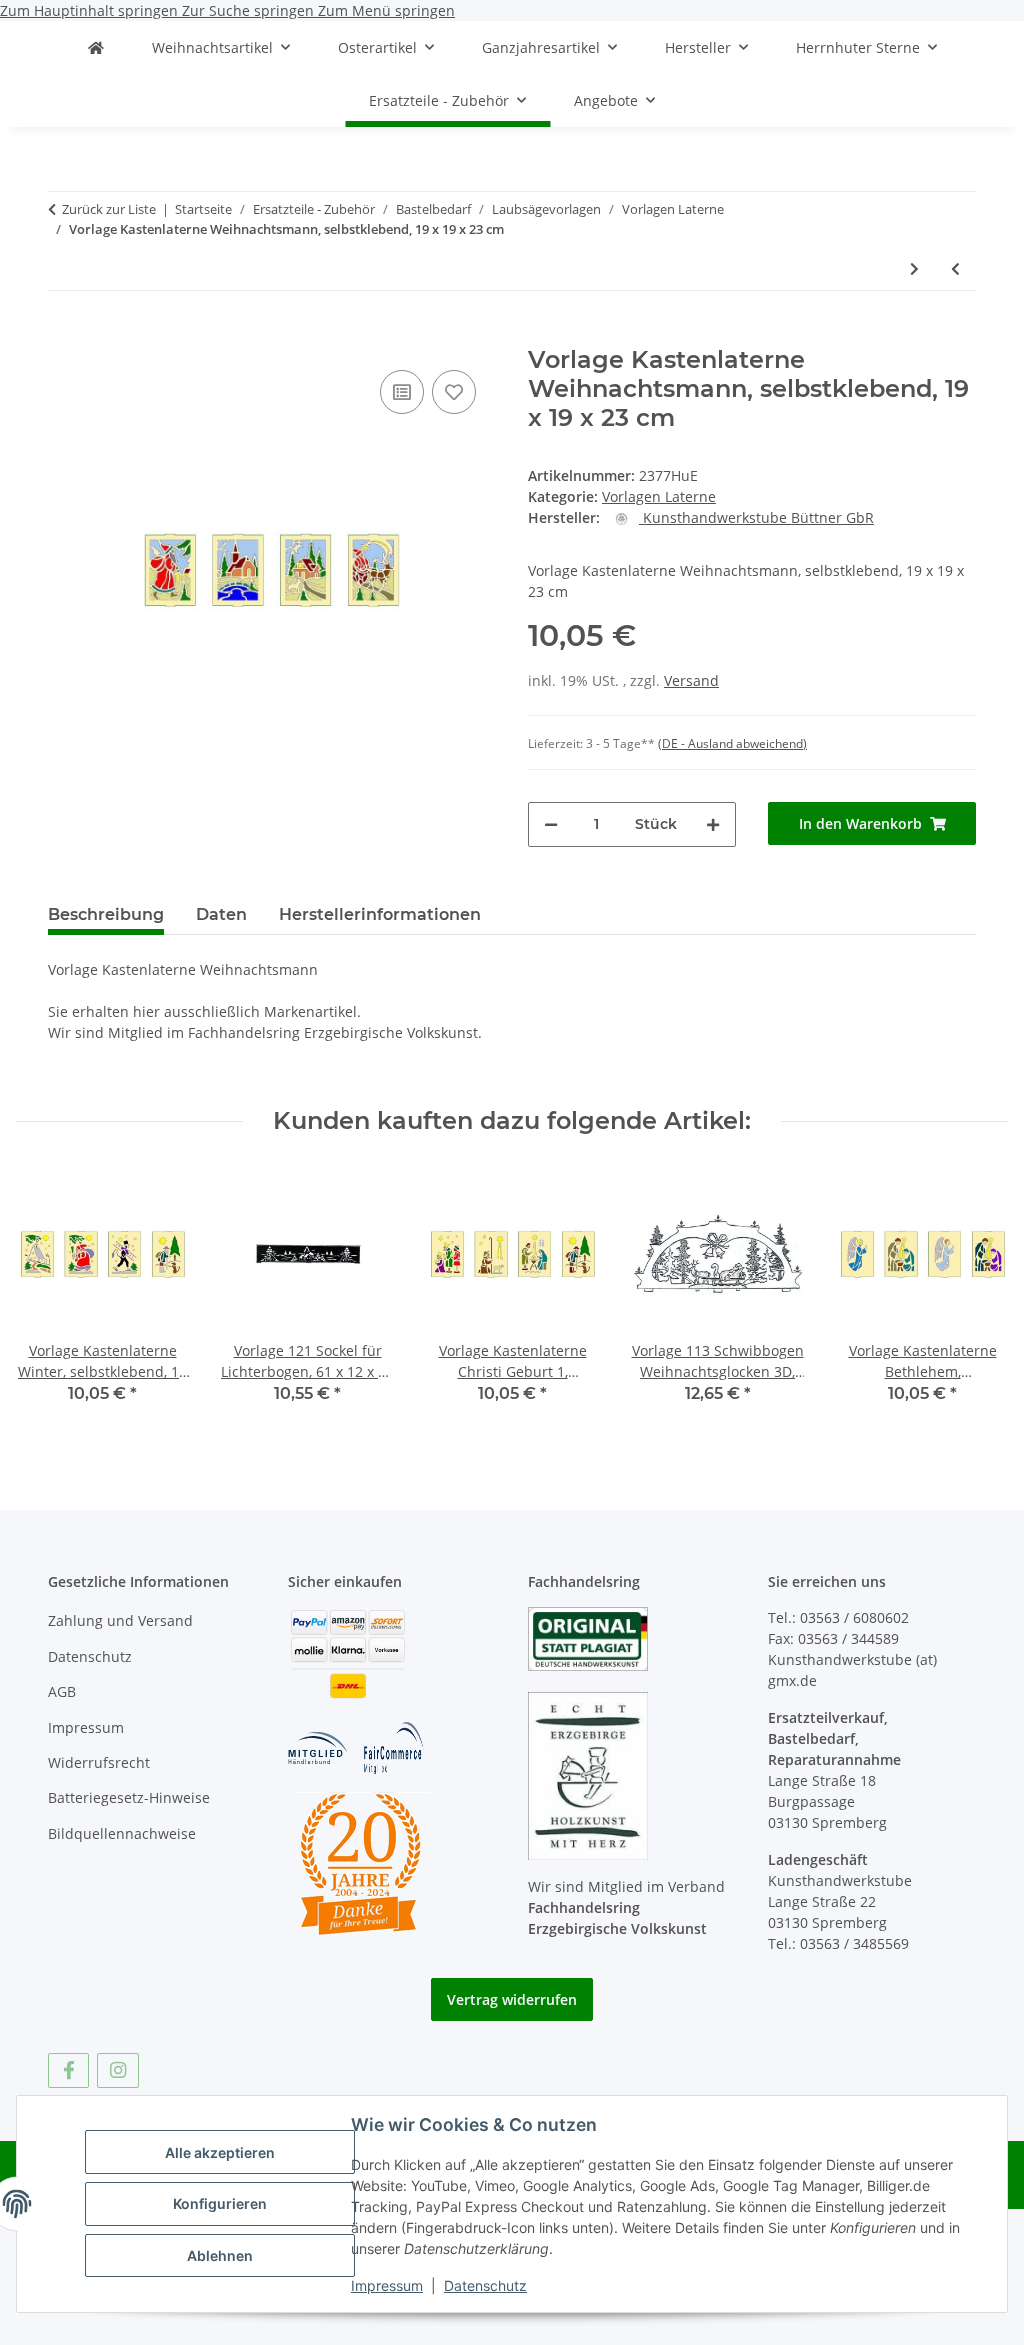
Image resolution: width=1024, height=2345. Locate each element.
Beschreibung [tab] (106, 914)
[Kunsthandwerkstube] (96, 47)
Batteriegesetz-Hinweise (129, 1797)
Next (975, 1298)
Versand (691, 680)
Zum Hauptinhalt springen (91, 10)
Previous (49, 1298)
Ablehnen (220, 2255)
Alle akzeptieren (220, 2152)
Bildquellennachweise (122, 1833)
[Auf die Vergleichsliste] (402, 392)
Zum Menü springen (386, 10)
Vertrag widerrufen (512, 1999)
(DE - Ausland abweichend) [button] (732, 743)
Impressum (387, 2285)
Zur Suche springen (250, 10)
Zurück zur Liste (109, 209)
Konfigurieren (220, 2203)
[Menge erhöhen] (713, 824)
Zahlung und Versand (120, 1620)
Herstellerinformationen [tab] (380, 914)
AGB (62, 1691)
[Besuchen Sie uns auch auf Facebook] (68, 2070)
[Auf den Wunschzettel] (454, 392)
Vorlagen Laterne (659, 496)
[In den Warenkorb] (64, 335)
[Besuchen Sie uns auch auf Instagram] (117, 2070)
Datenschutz (485, 2285)
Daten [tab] (221, 914)
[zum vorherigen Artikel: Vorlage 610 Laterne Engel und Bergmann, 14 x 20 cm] (955, 268)
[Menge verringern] (551, 824)
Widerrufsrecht (99, 1762)
